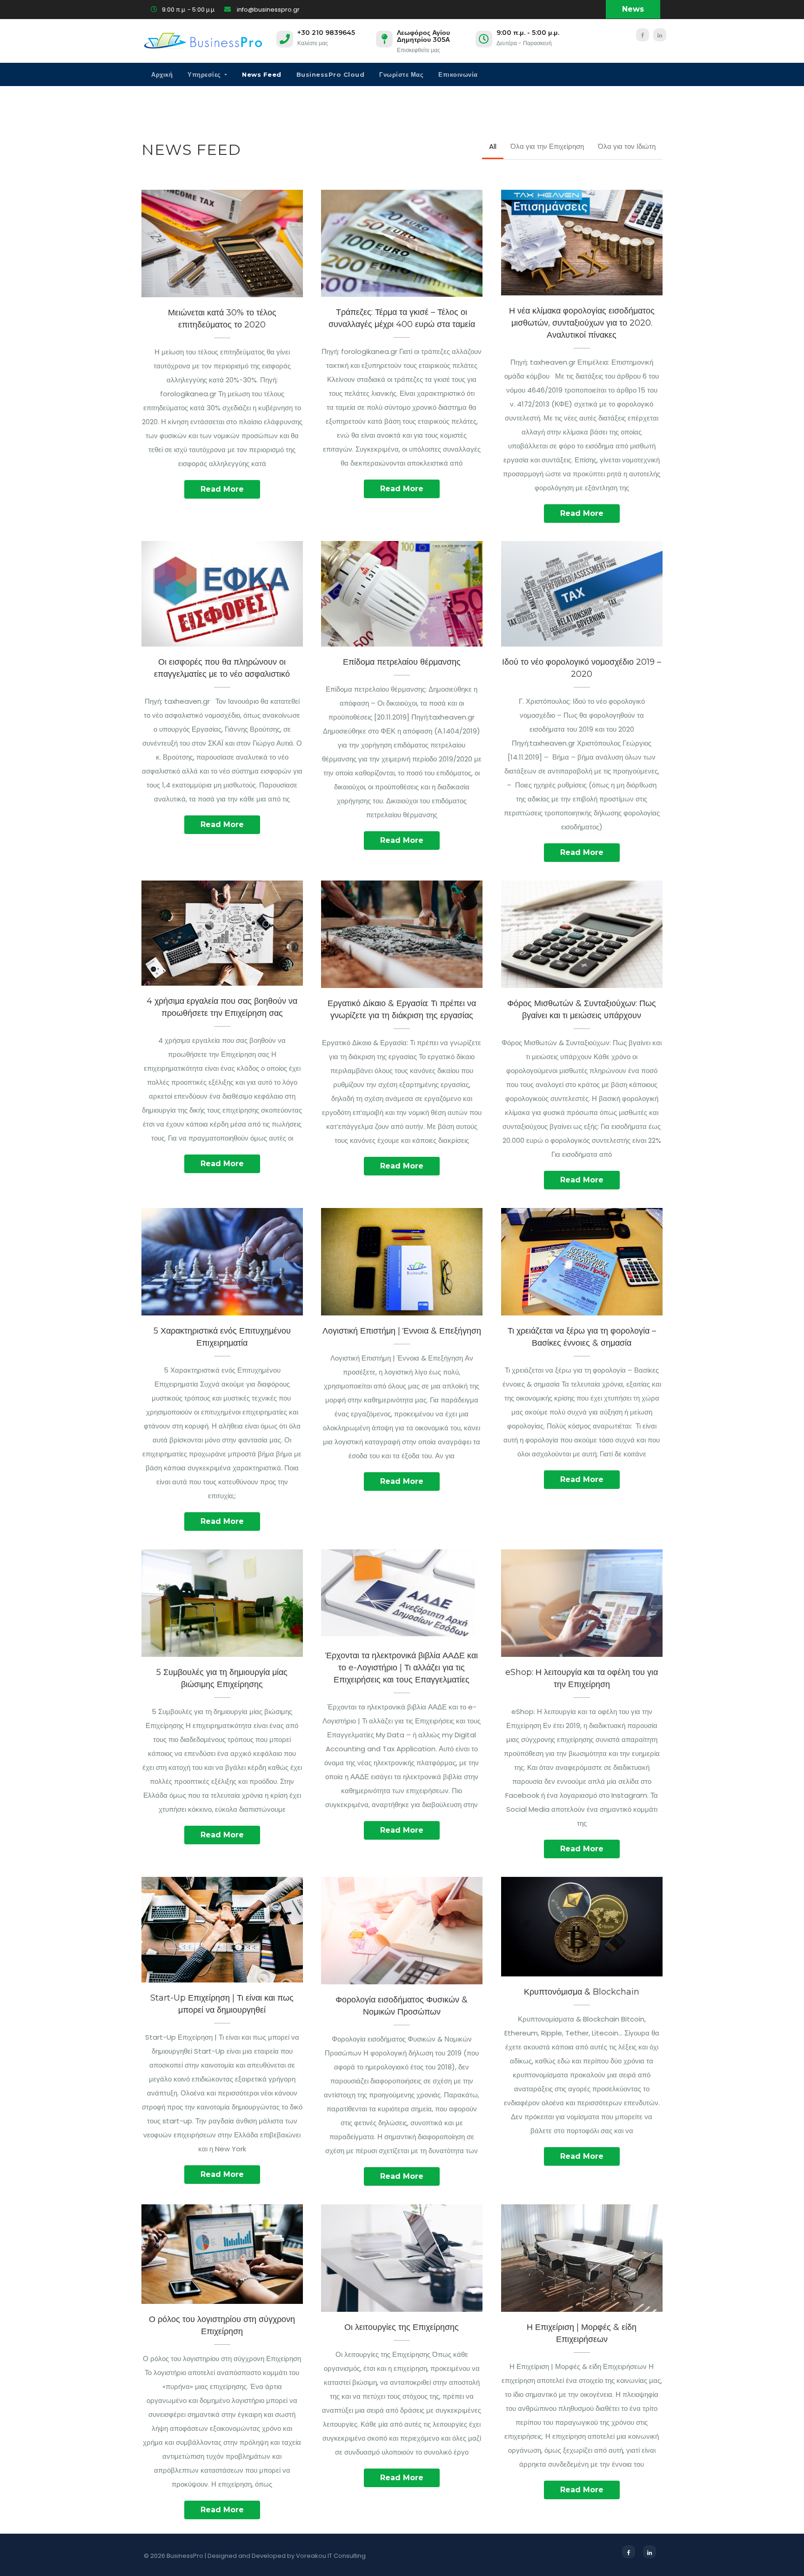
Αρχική (162, 74)
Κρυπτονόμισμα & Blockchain (582, 1922)
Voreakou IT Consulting (331, 2556)
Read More (222, 489)
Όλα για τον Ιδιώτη (627, 146)
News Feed (262, 74)
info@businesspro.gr (268, 10)
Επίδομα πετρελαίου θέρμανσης (402, 588)
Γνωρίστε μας (401, 74)
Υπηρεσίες (205, 74)
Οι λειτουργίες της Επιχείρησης (402, 2253)
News (633, 9)
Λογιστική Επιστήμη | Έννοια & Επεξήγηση (402, 1331)
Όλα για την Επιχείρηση (547, 146)
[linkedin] (660, 35)
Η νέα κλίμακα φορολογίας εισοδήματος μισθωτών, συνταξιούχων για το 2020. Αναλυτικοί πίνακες (582, 237)
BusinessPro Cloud (331, 74)
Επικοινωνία (458, 74)
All (493, 146)
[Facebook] (643, 35)
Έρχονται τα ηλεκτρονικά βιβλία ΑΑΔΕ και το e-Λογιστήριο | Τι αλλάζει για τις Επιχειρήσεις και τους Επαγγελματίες (402, 1589)
